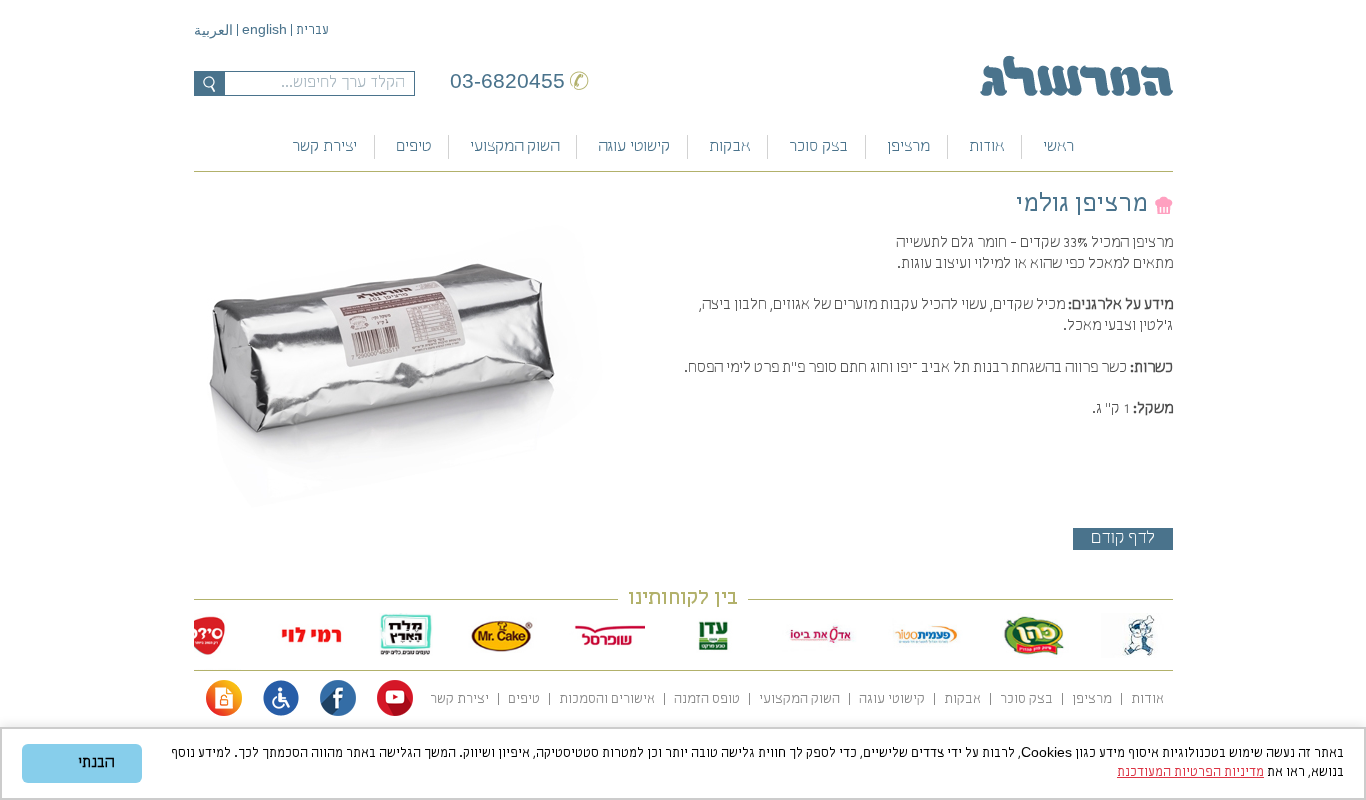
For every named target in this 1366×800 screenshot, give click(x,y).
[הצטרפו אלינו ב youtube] (395, 712)
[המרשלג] (1076, 75)
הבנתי (96, 763)
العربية (213, 31)
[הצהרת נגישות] (281, 712)
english (264, 29)
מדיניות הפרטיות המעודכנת (1190, 772)
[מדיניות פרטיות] (224, 712)
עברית (312, 30)
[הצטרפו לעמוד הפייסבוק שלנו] (338, 712)
